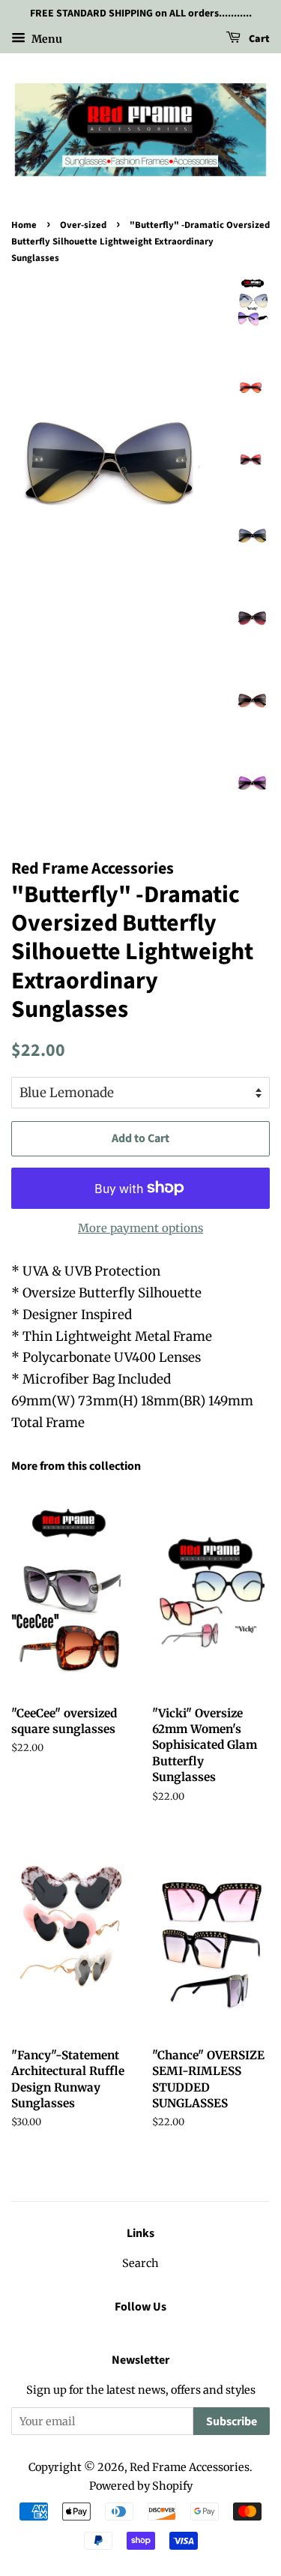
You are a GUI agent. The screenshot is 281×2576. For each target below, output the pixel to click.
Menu (46, 38)
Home (24, 225)
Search (140, 2263)
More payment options (140, 1228)
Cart (258, 39)
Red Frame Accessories (190, 2467)
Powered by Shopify (141, 2486)
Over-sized (83, 225)
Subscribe (232, 2422)
